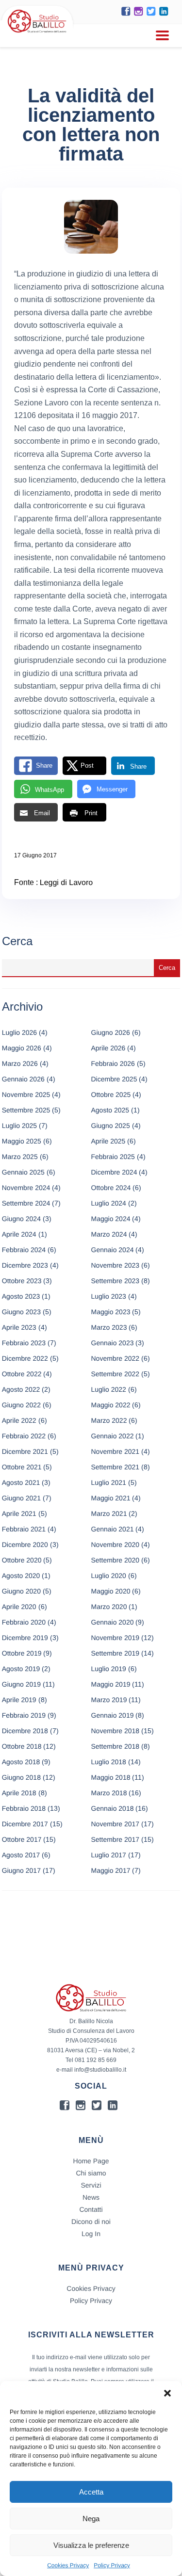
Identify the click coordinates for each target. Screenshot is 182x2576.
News (91, 2197)
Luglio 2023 (109, 1296)
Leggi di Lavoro (66, 883)
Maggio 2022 (111, 1405)
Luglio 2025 (19, 1126)
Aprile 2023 (19, 1327)
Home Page (91, 2161)
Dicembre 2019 (25, 1638)
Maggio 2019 (111, 1684)
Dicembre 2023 (25, 1265)
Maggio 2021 (111, 1498)
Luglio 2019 (109, 1669)
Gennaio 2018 (113, 1808)
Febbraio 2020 (24, 1622)
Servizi (91, 2185)
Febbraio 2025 (113, 1157)
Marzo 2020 (109, 1607)
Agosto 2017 (21, 1855)
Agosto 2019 (21, 1669)
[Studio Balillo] (37, 34)
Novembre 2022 (116, 1358)
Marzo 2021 (109, 1513)
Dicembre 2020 (25, 1545)
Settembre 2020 (116, 1560)
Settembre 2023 (116, 1281)
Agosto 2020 (21, 1576)
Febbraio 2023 (24, 1343)
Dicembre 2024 (114, 1172)
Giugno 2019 (21, 1684)
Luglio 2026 (19, 1032)
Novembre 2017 (116, 1824)
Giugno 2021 (21, 1498)
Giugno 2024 (21, 1219)
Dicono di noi (91, 2222)
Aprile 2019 (19, 1700)
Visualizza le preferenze (91, 2545)
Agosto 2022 (21, 1389)
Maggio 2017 (111, 1870)
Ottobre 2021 (22, 1467)
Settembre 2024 (26, 1203)
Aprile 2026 (108, 1048)
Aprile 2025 (108, 1141)
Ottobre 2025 (111, 1095)
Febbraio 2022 (24, 1436)
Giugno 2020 (21, 1591)
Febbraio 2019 (24, 1715)
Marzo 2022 (109, 1420)
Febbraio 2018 (24, 1808)
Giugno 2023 (21, 1312)
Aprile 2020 (19, 1607)
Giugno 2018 (21, 1777)
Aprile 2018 (19, 1793)
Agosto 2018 (21, 1762)
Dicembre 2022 (25, 1358)
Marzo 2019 (109, 1700)
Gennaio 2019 (113, 1715)
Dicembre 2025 (114, 1079)
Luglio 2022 (109, 1389)
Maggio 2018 (111, 1777)
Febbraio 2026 (113, 1063)
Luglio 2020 (109, 1576)
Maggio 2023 (111, 1312)
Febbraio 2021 (24, 1529)
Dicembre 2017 (25, 1824)
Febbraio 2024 (24, 1250)
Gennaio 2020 (113, 1622)
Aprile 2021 (19, 1513)
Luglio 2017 (109, 1855)
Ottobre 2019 (22, 1653)
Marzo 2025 (20, 1157)
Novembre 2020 (116, 1545)
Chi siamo (91, 2173)
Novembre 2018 (116, 1731)
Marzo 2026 (20, 1063)
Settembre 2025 (26, 1110)
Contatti (91, 2209)
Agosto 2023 (21, 1296)
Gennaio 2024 (113, 1250)
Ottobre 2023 (22, 1281)
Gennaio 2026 (23, 1079)
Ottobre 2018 (22, 1746)
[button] (167, 2393)
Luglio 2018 (109, 1762)
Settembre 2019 (116, 1653)
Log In (91, 2234)
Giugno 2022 (21, 1405)
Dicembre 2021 (25, 1451)
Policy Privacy (112, 2565)
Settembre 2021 (116, 1467)
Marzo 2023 (109, 1327)
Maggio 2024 (111, 1219)
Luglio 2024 (109, 1203)
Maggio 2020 (111, 1591)
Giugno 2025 (111, 1126)
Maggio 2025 (22, 1141)
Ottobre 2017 (22, 1839)
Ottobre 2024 (111, 1188)
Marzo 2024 (109, 1234)
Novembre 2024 (26, 1188)
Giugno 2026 (111, 1032)
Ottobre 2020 (22, 1560)
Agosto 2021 (21, 1482)
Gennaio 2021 (113, 1529)
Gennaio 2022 (113, 1436)
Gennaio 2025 (23, 1172)
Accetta (91, 2492)
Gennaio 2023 (113, 1343)
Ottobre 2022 (22, 1374)
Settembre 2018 (116, 1746)
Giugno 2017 (21, 1870)
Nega (91, 2519)
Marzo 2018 (109, 1793)
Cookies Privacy (68, 2565)
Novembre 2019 (116, 1638)
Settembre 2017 (116, 1839)
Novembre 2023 (116, 1265)
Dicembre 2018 (25, 1731)
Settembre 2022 (116, 1374)
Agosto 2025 (110, 1110)
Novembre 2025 (26, 1095)
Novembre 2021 (116, 1451)
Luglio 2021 (109, 1482)
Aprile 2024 (19, 1234)
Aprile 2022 (19, 1420)
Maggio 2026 (22, 1048)
